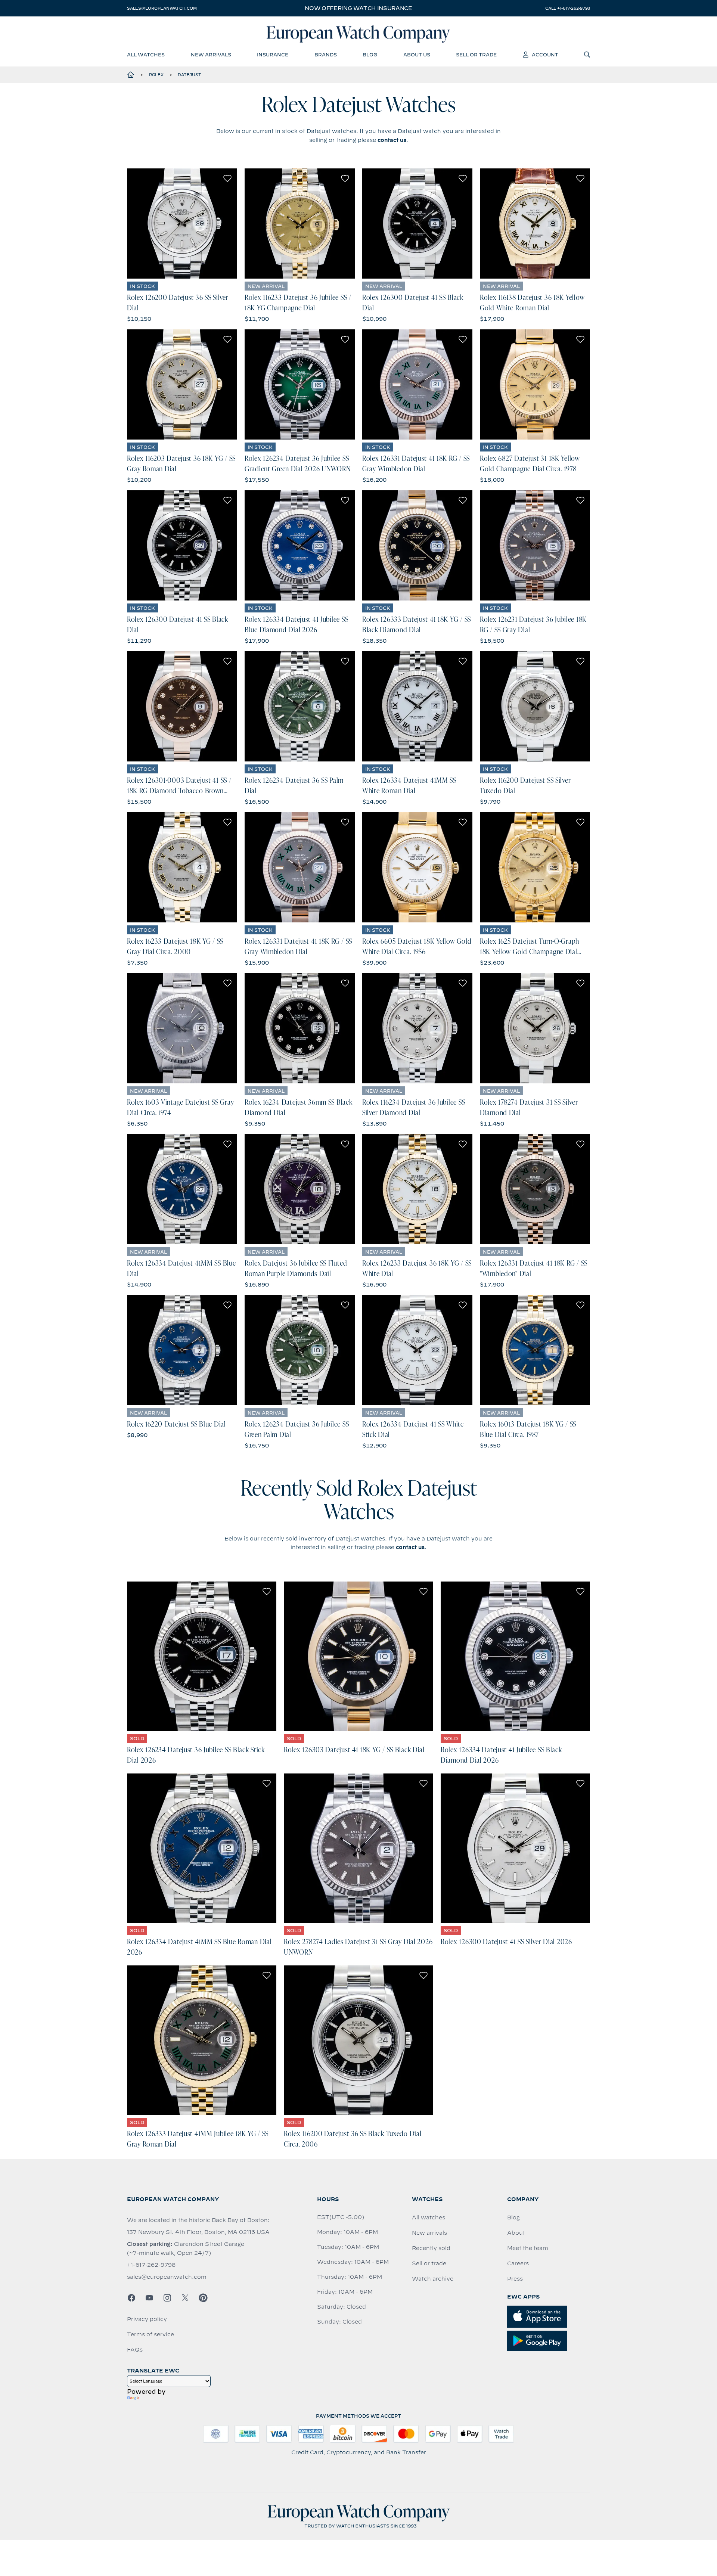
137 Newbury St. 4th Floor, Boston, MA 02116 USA (198, 2232)
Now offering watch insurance (358, 8)
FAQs (135, 2350)
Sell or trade (429, 2263)
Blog (513, 2217)
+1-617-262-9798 (151, 2265)
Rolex (156, 75)
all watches (146, 55)
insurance (273, 55)
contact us (392, 140)
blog (370, 55)
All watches (429, 2217)
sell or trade (476, 55)
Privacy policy (147, 2319)
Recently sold (431, 2248)
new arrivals (211, 55)
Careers (518, 2263)
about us (417, 55)
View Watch (182, 224)
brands (326, 55)
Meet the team (528, 2248)
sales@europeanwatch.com (162, 8)
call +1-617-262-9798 (568, 8)
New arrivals (429, 2233)
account (545, 55)
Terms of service (150, 2334)
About (516, 2233)
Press (515, 2279)
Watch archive (433, 2279)
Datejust (189, 75)
